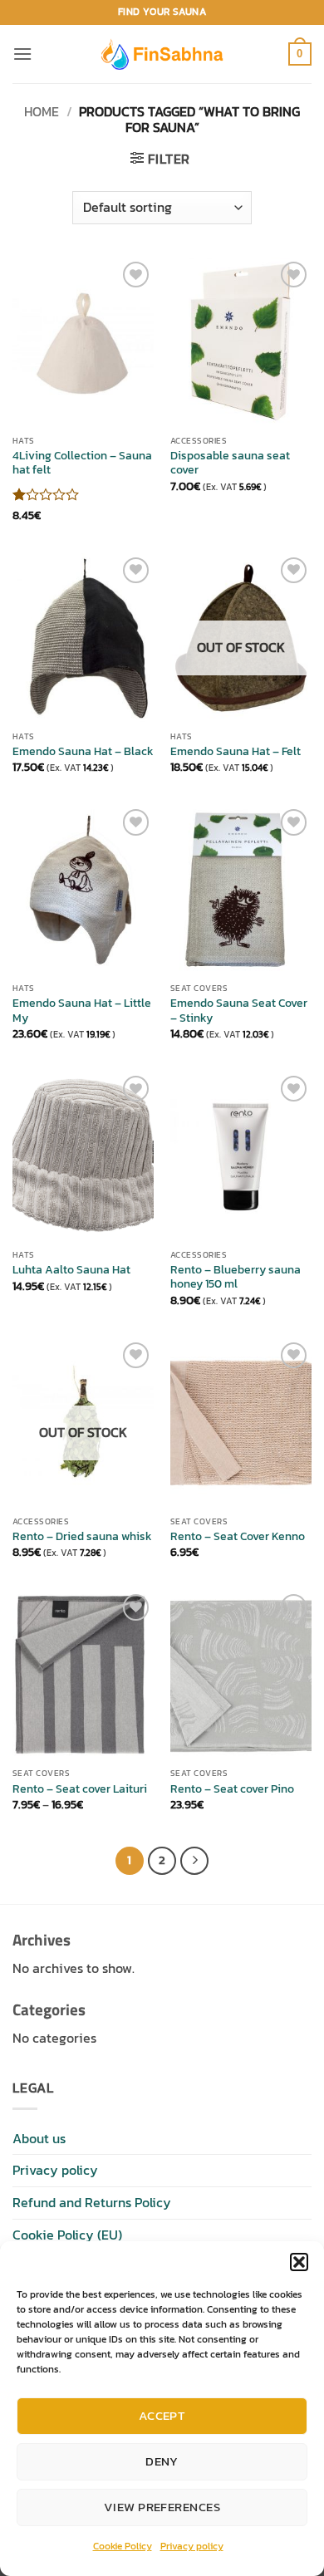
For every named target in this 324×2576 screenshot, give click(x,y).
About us (39, 2138)
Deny (162, 2461)
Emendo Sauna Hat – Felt (236, 752)
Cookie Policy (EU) (67, 2235)
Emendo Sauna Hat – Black (83, 752)
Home (42, 111)
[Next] (194, 1861)
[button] (299, 2262)
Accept (162, 2415)
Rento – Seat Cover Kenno (238, 1537)
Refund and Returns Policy (92, 2202)
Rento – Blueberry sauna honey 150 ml (236, 1277)
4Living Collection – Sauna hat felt (82, 463)
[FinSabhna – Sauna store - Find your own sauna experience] (162, 54)
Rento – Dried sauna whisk (82, 1537)
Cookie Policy (123, 2546)
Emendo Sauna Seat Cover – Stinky (239, 1011)
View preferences (162, 2507)
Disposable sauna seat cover (230, 463)
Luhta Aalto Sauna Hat (71, 1270)
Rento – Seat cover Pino (232, 1789)
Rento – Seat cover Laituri (80, 1789)
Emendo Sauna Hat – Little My (82, 1011)
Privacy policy (192, 2546)
